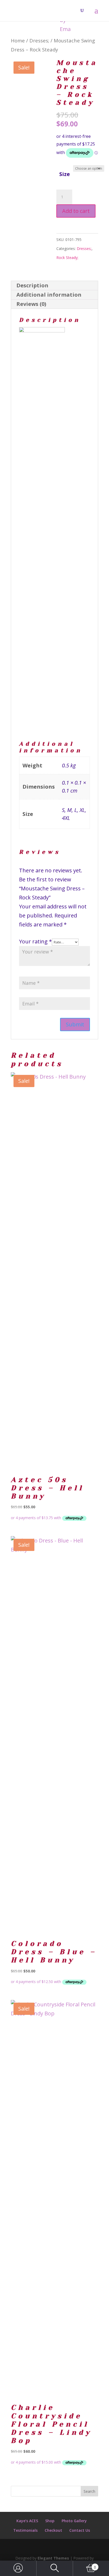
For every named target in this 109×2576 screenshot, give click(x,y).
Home (18, 40)
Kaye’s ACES (27, 2521)
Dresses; (39, 40)
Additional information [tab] (49, 295)
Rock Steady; (67, 258)
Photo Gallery (74, 2521)
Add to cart (76, 211)
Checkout (53, 2530)
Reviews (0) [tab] (31, 304)
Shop (50, 2521)
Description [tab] (32, 285)
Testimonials (25, 2530)
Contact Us (80, 2530)
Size (65, 174)
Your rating (35, 941)
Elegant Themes (53, 2558)
